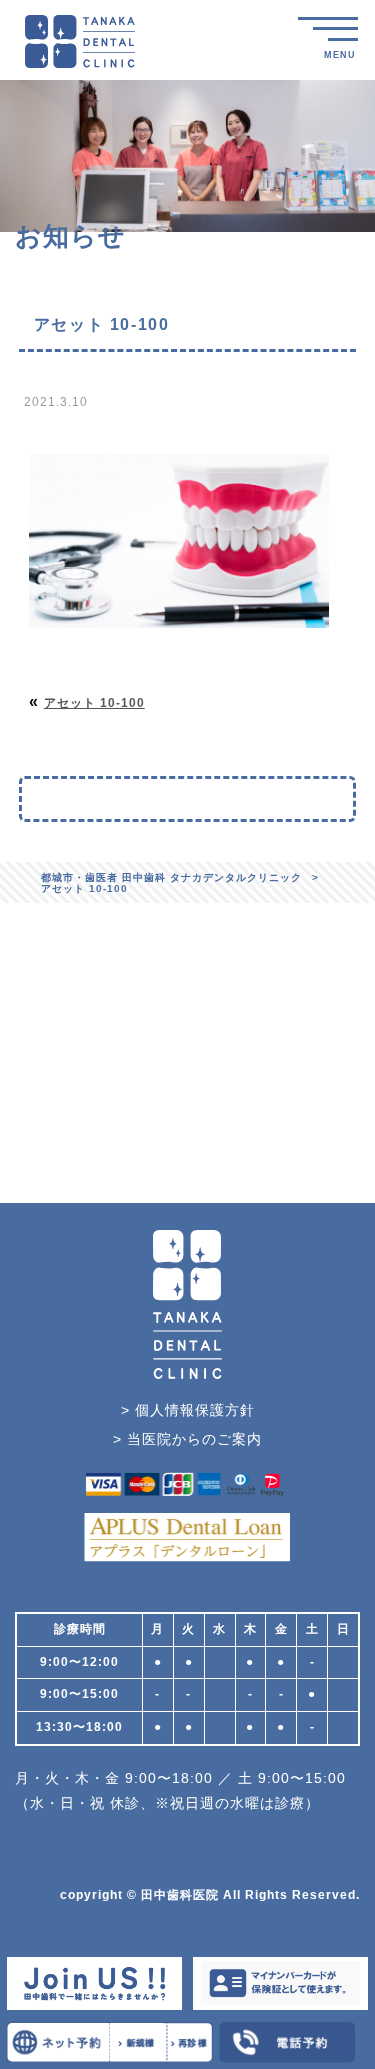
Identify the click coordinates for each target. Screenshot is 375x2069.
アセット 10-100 (94, 703)
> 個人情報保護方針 (188, 1410)
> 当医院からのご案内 (187, 1439)
